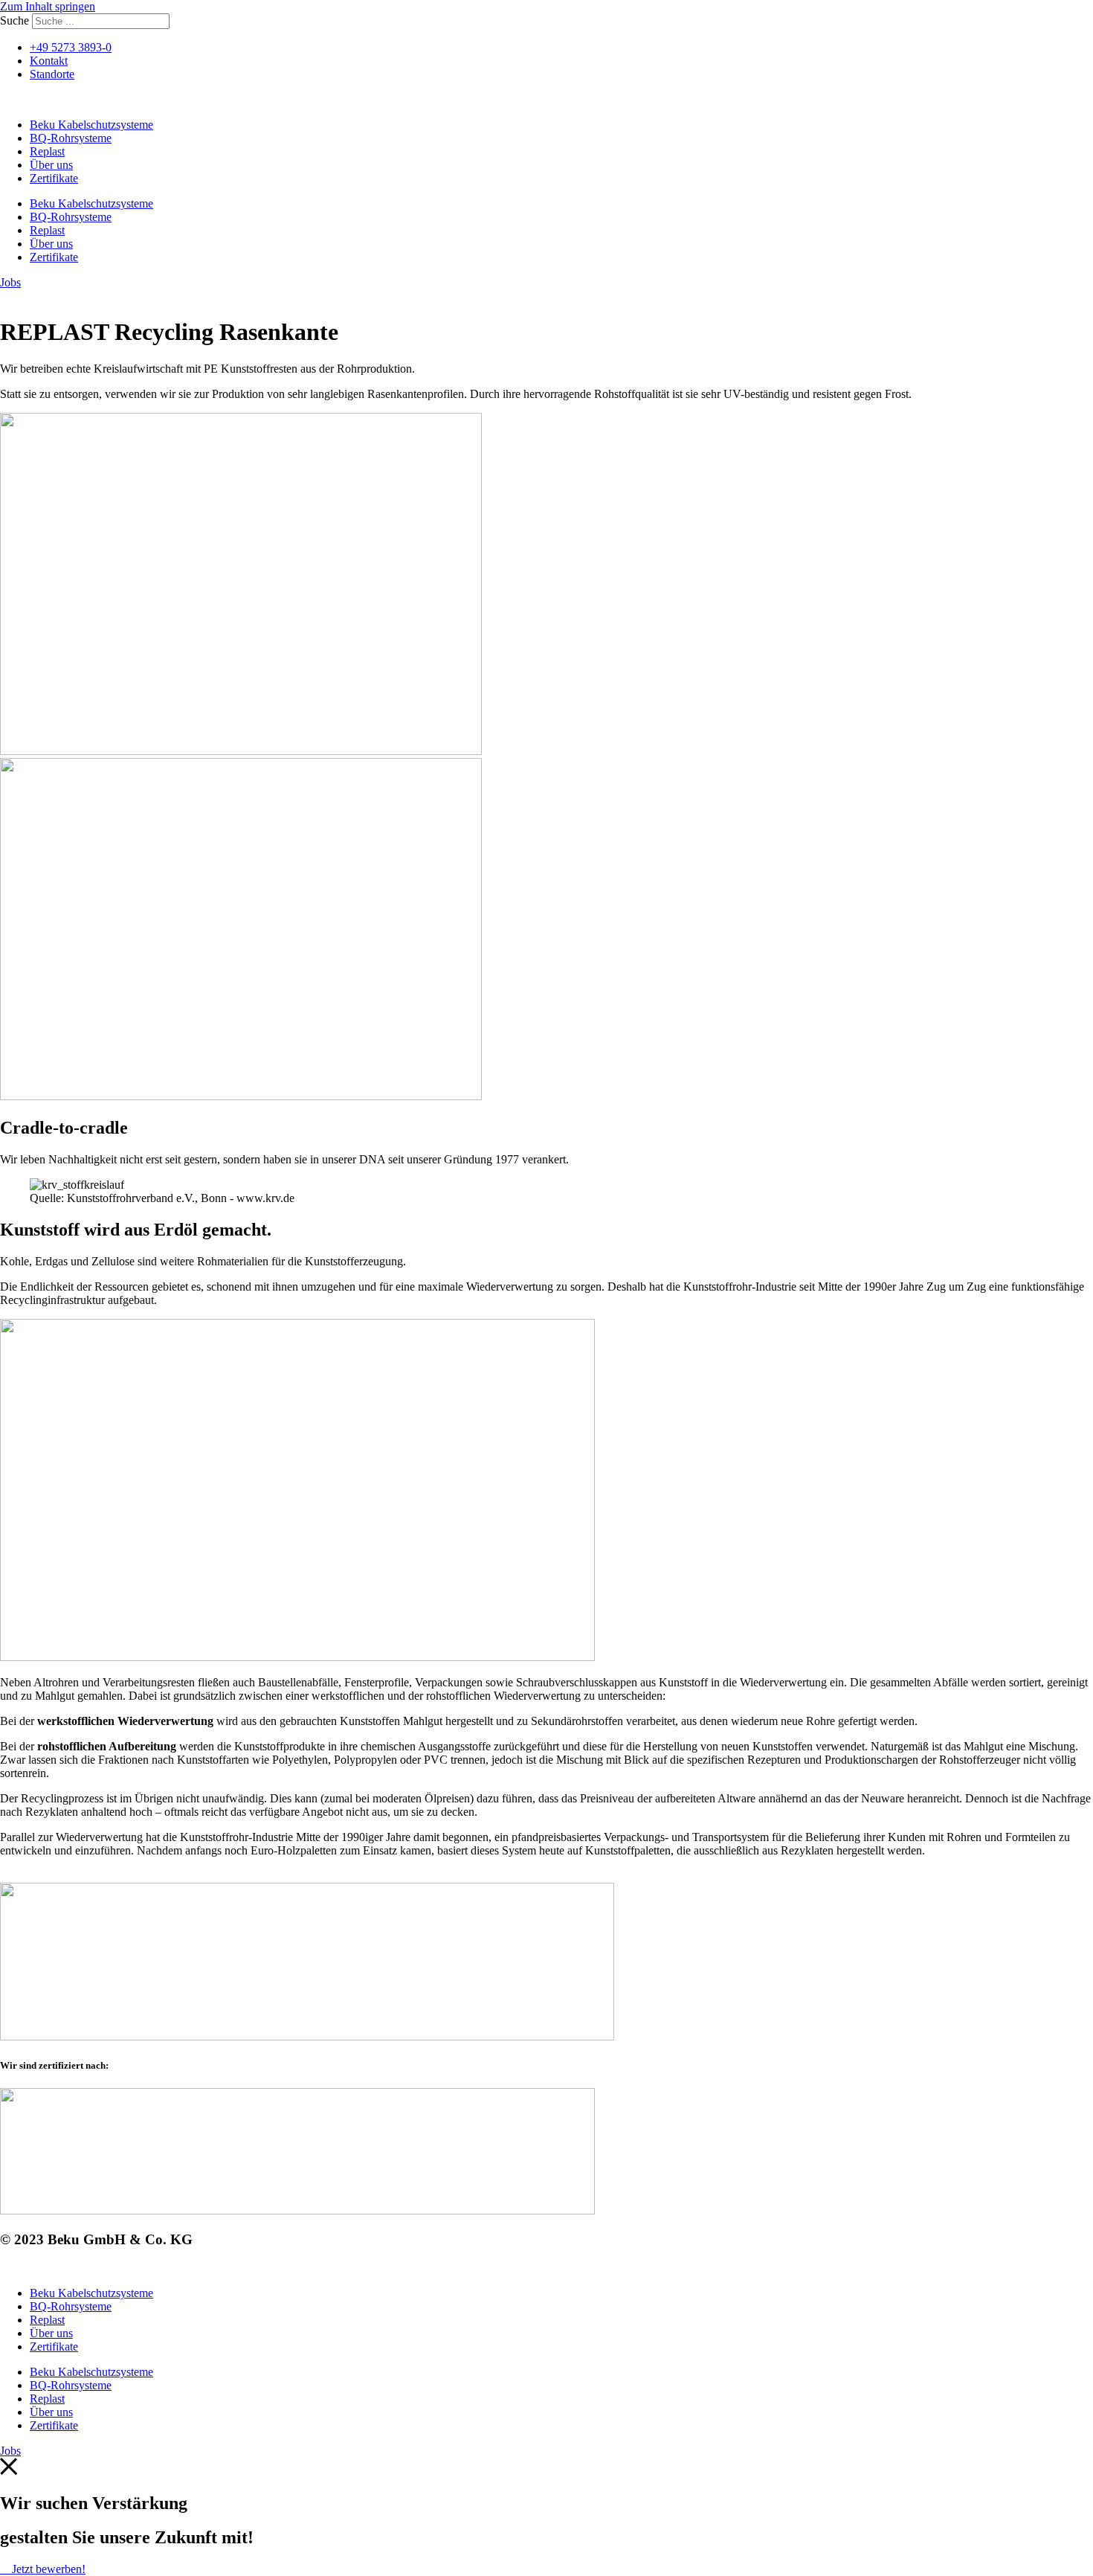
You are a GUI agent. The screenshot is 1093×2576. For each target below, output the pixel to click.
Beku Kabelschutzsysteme (91, 125)
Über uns (51, 165)
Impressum (26, 2268)
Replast (47, 151)
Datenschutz (88, 2268)
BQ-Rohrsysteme (71, 138)
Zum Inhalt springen (48, 6)
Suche (14, 20)
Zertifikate (54, 178)
